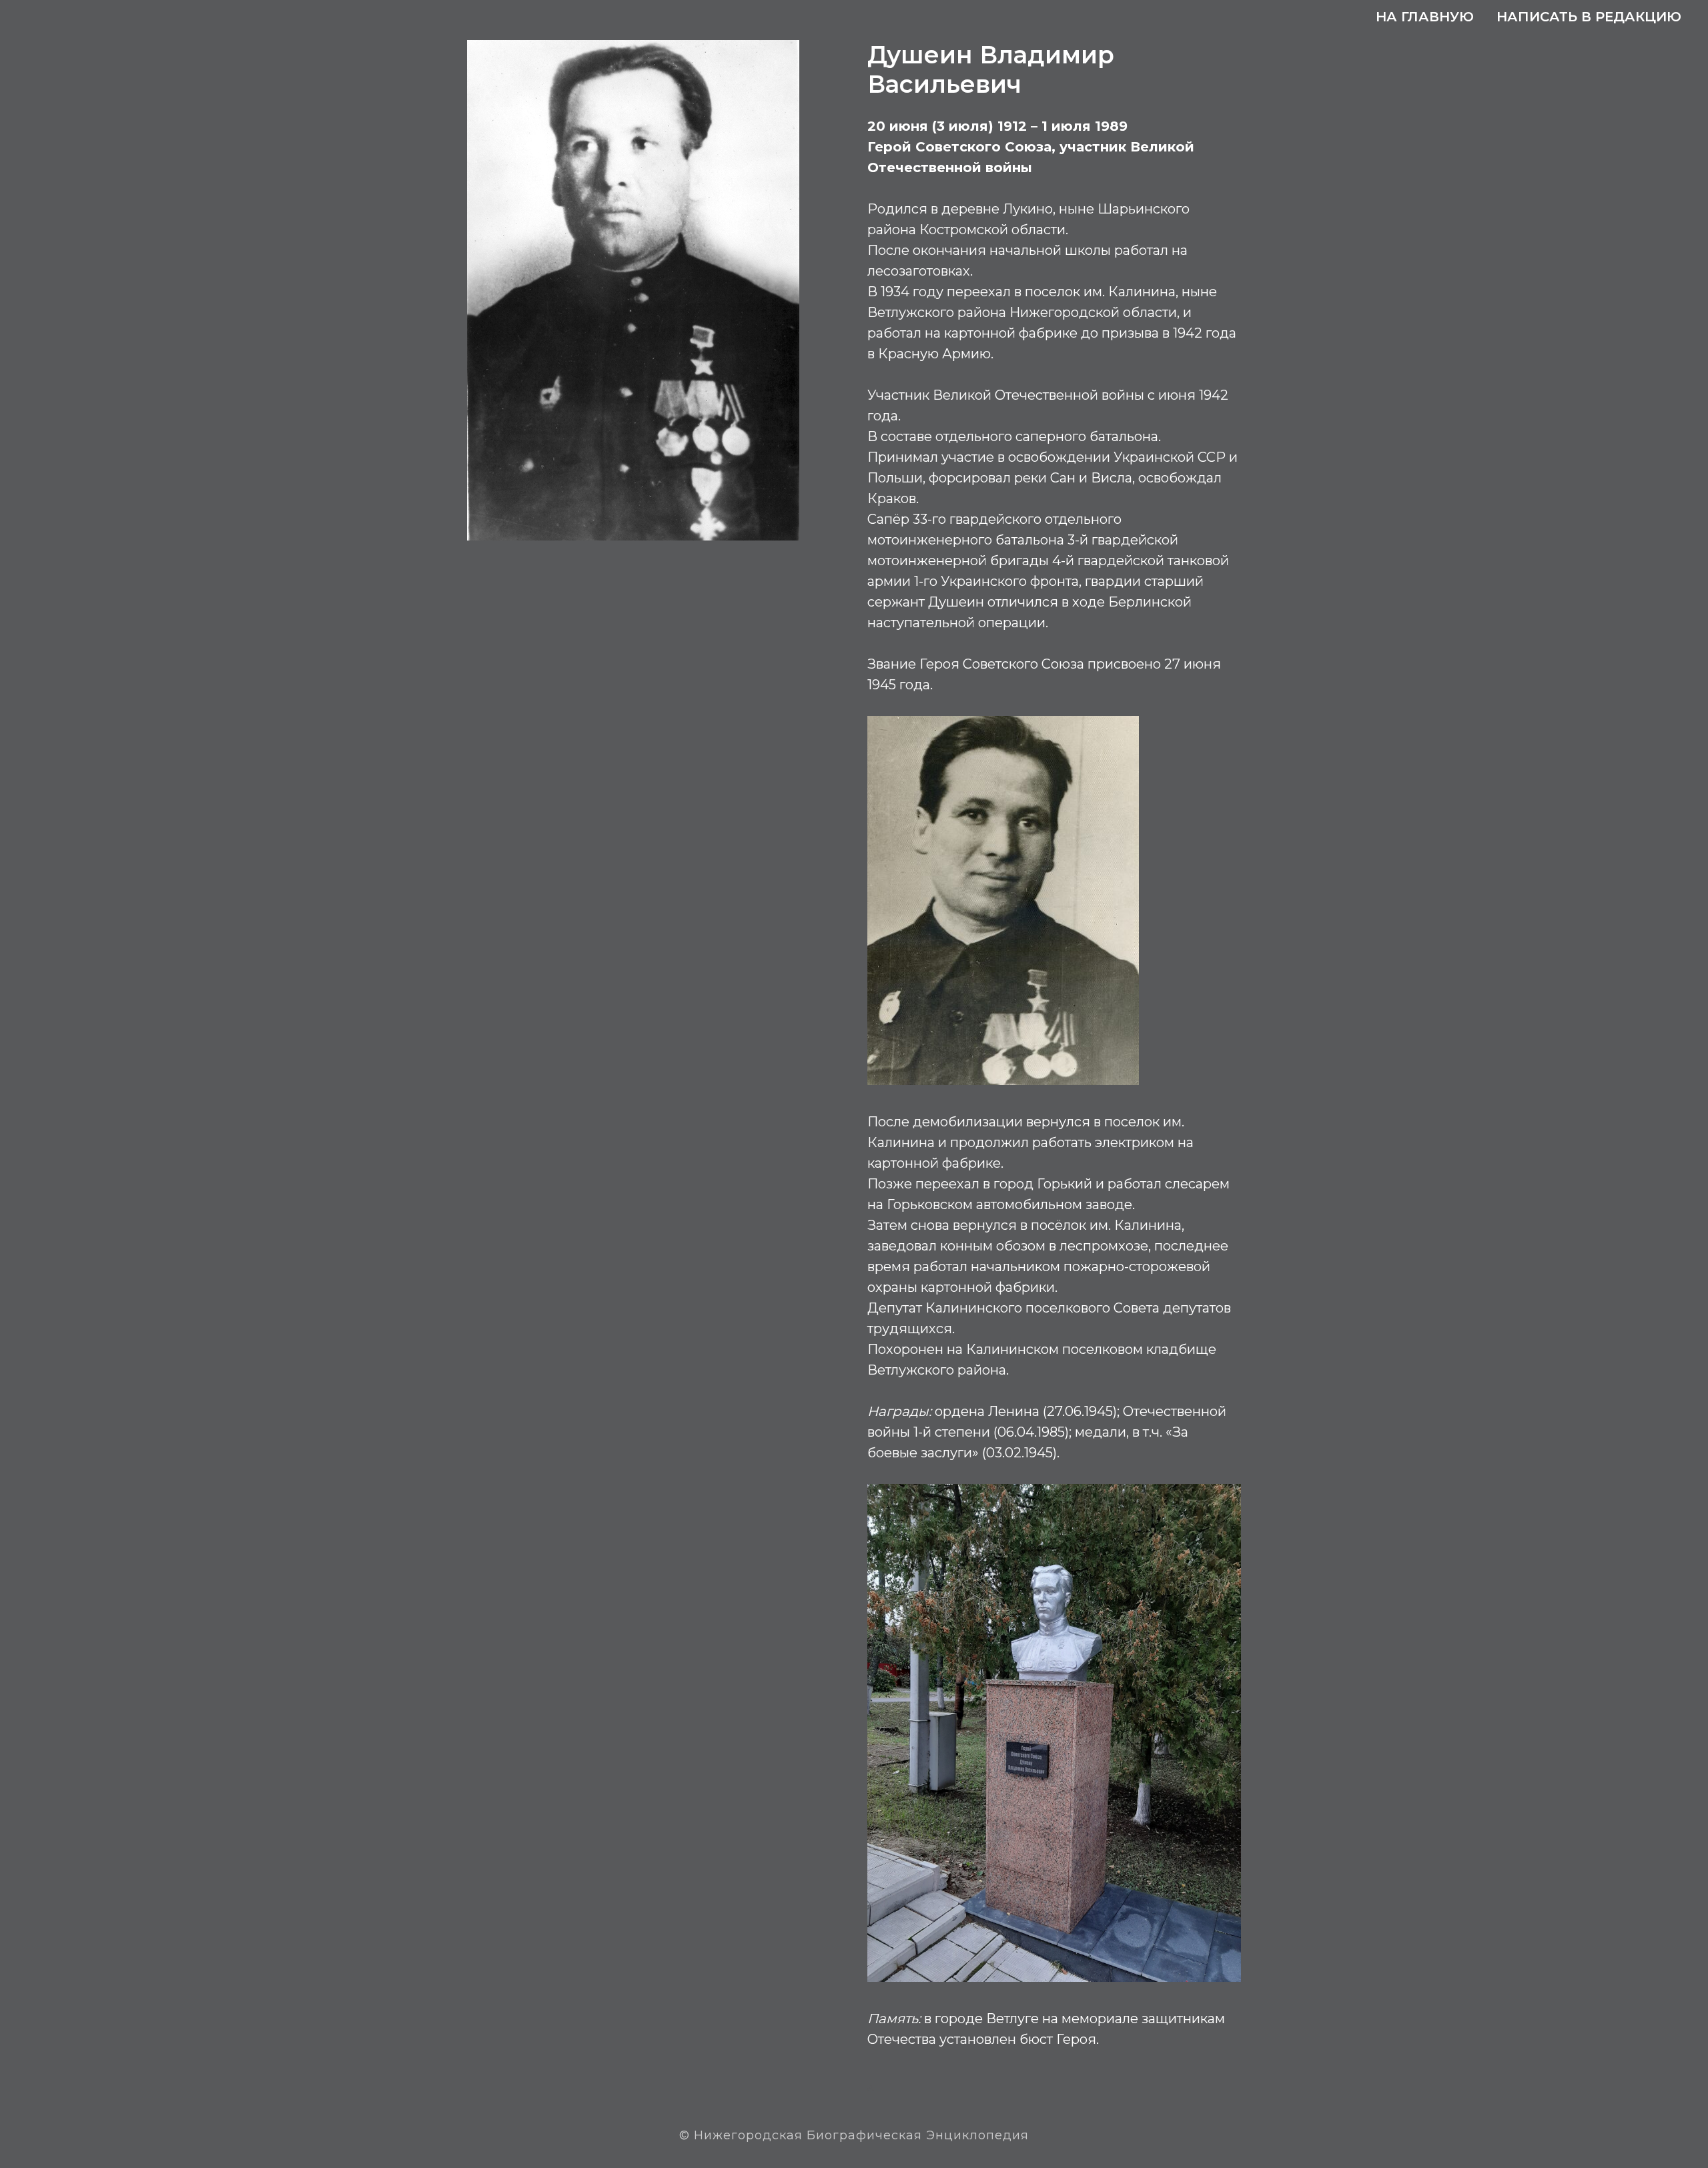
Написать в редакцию (1589, 17)
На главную (1425, 17)
